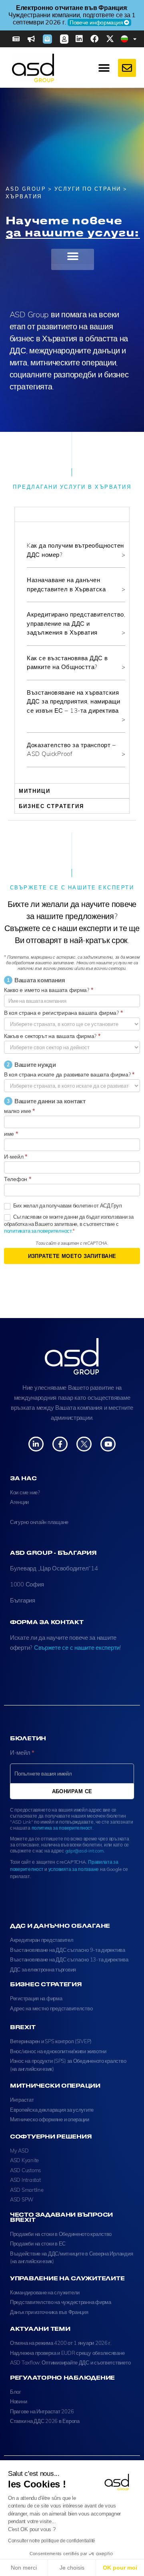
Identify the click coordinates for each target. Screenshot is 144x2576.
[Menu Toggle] (104, 68)
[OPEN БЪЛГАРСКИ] (135, 39)
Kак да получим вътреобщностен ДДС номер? (75, 550)
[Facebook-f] (60, 1444)
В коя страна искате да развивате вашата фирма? (69, 1074)
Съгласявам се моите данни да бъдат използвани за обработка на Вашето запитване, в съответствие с (69, 1224)
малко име (19, 1111)
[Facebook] (94, 39)
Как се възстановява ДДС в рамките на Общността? (67, 663)
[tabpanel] (72, 652)
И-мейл (16, 1157)
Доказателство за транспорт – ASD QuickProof (71, 750)
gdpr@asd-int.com (85, 1851)
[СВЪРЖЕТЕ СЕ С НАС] (127, 68)
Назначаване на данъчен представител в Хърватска (66, 585)
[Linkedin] (79, 39)
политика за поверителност (62, 1828)
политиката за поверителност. (38, 1231)
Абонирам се (72, 1791)
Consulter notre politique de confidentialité (52, 2541)
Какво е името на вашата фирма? (48, 990)
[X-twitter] (110, 39)
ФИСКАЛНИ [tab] (37, 514)
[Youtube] (108, 1444)
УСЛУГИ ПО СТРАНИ (88, 189)
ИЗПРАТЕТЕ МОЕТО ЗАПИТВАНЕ (72, 1256)
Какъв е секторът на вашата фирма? (52, 1036)
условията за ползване (74, 1869)
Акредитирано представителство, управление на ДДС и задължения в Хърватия (76, 623)
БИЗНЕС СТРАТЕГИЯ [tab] (51, 806)
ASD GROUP (26, 189)
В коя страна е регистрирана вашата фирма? (63, 1013)
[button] (73, 256)
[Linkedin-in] (36, 1444)
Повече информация (96, 22)
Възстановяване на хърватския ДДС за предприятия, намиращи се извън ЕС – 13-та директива (73, 701)
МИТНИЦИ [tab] (35, 791)
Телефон (18, 1179)
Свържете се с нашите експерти (77, 1648)
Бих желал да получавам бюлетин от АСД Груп (67, 1205)
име (11, 1134)
